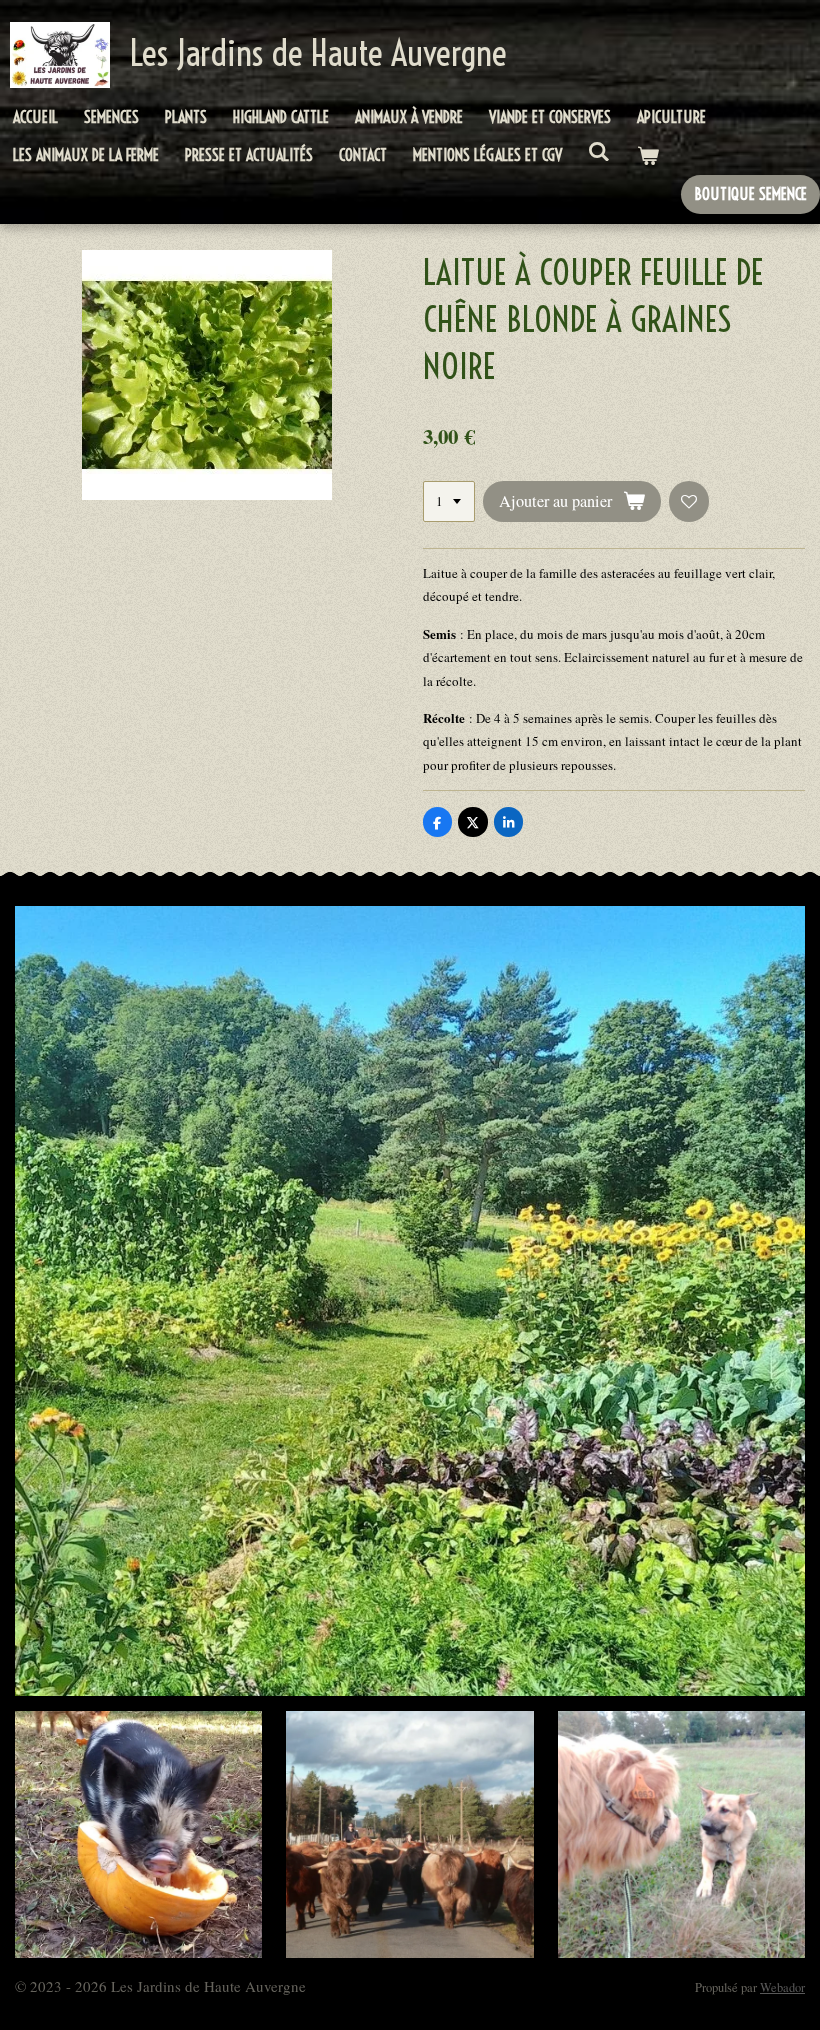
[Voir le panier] (647, 155)
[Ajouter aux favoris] (689, 501)
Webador (782, 1987)
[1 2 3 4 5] (449, 501)
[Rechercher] (599, 151)
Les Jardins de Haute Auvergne (318, 53)
